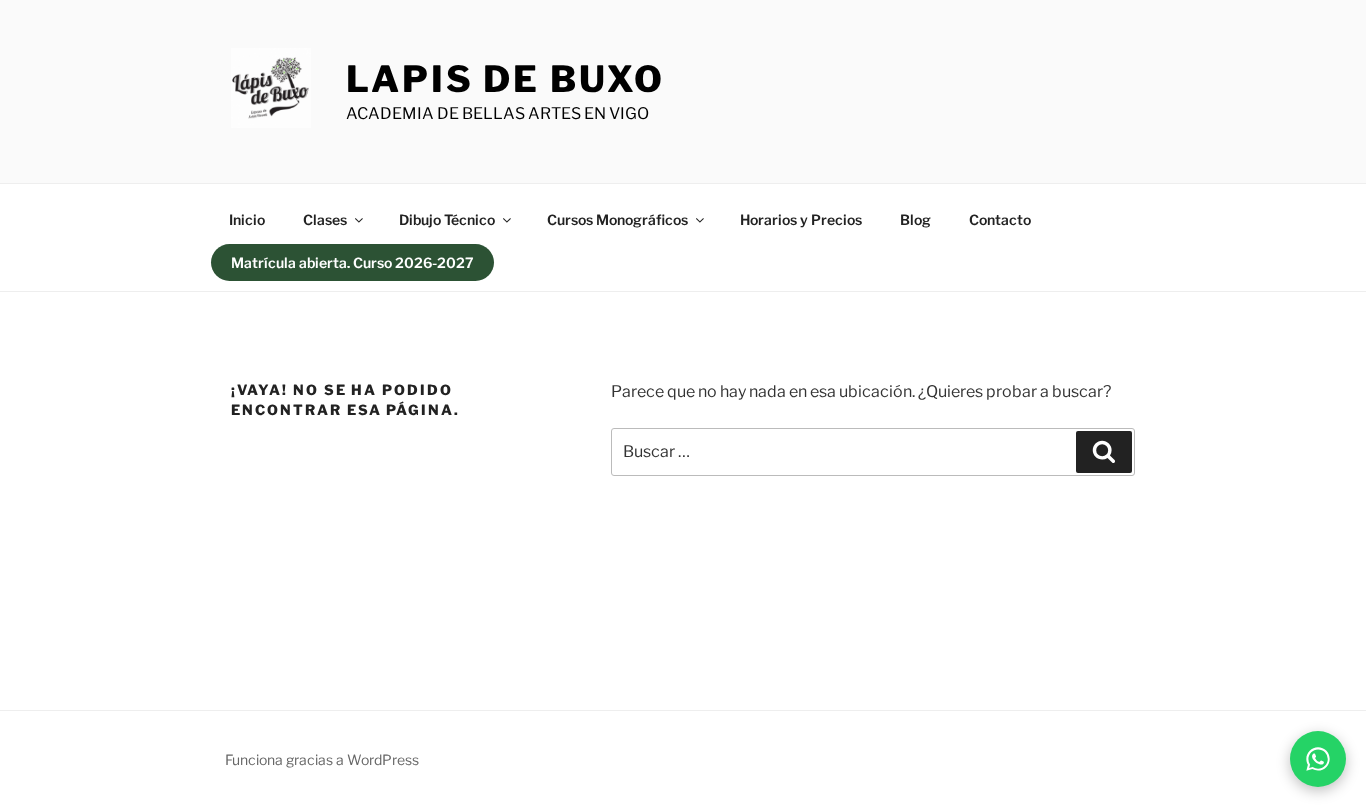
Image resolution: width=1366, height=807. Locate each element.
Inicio (247, 219)
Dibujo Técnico (447, 219)
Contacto (1000, 219)
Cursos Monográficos (617, 219)
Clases (325, 219)
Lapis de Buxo (505, 79)
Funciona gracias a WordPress (322, 759)
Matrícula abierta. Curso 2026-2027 (352, 262)
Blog (915, 219)
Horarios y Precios (801, 219)
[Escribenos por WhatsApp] (1318, 759)
